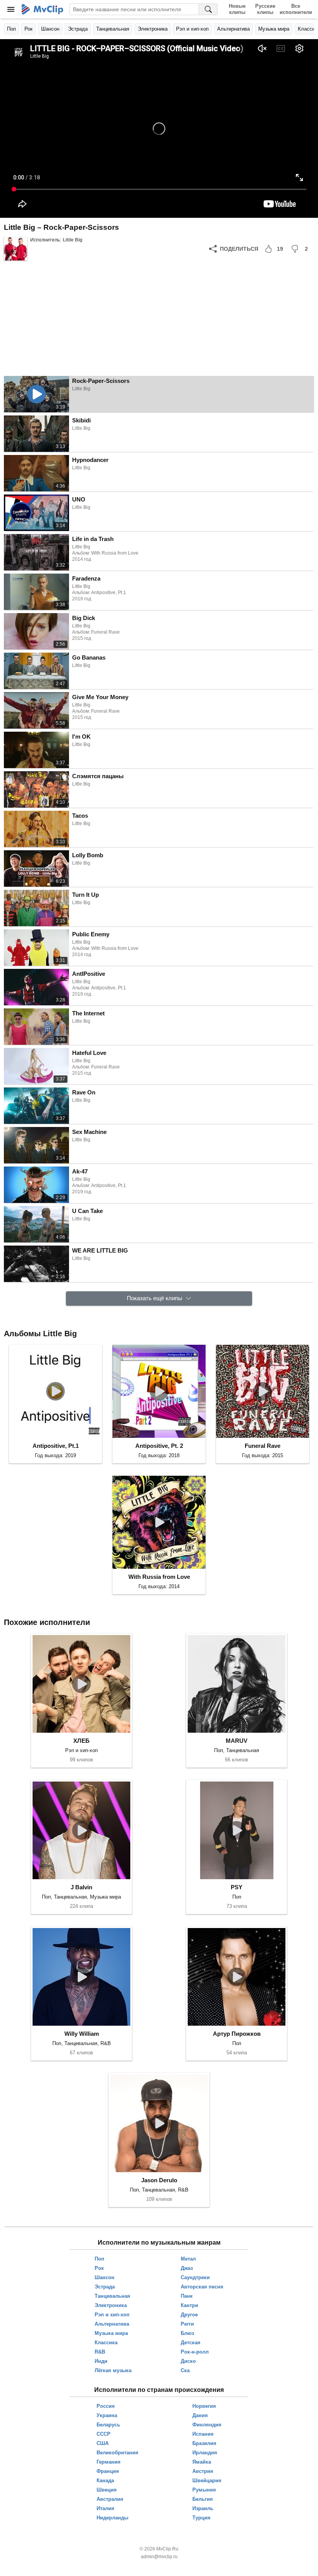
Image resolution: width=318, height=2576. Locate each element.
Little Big (73, 240)
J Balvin (81, 1887)
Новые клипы (237, 9)
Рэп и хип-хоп (192, 29)
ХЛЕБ (81, 1741)
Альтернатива (233, 29)
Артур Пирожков (237, 2034)
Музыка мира (274, 29)
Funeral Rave (263, 1446)
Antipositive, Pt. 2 (159, 1446)
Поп (11, 29)
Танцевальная (113, 29)
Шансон (50, 29)
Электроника (153, 29)
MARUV (237, 1741)
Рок (29, 29)
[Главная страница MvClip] (42, 9)
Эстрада (78, 29)
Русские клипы (265, 9)
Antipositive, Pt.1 (56, 1446)
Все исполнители (296, 9)
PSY (237, 1887)
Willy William (82, 2034)
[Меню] (11, 9)
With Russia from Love (159, 1577)
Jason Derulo (159, 2180)
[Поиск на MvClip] (208, 9)
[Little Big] (16, 249)
